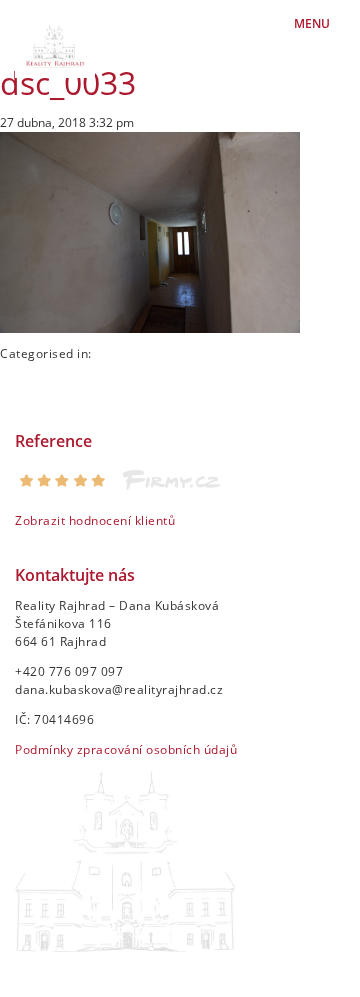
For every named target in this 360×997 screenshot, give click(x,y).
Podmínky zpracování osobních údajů (126, 749)
